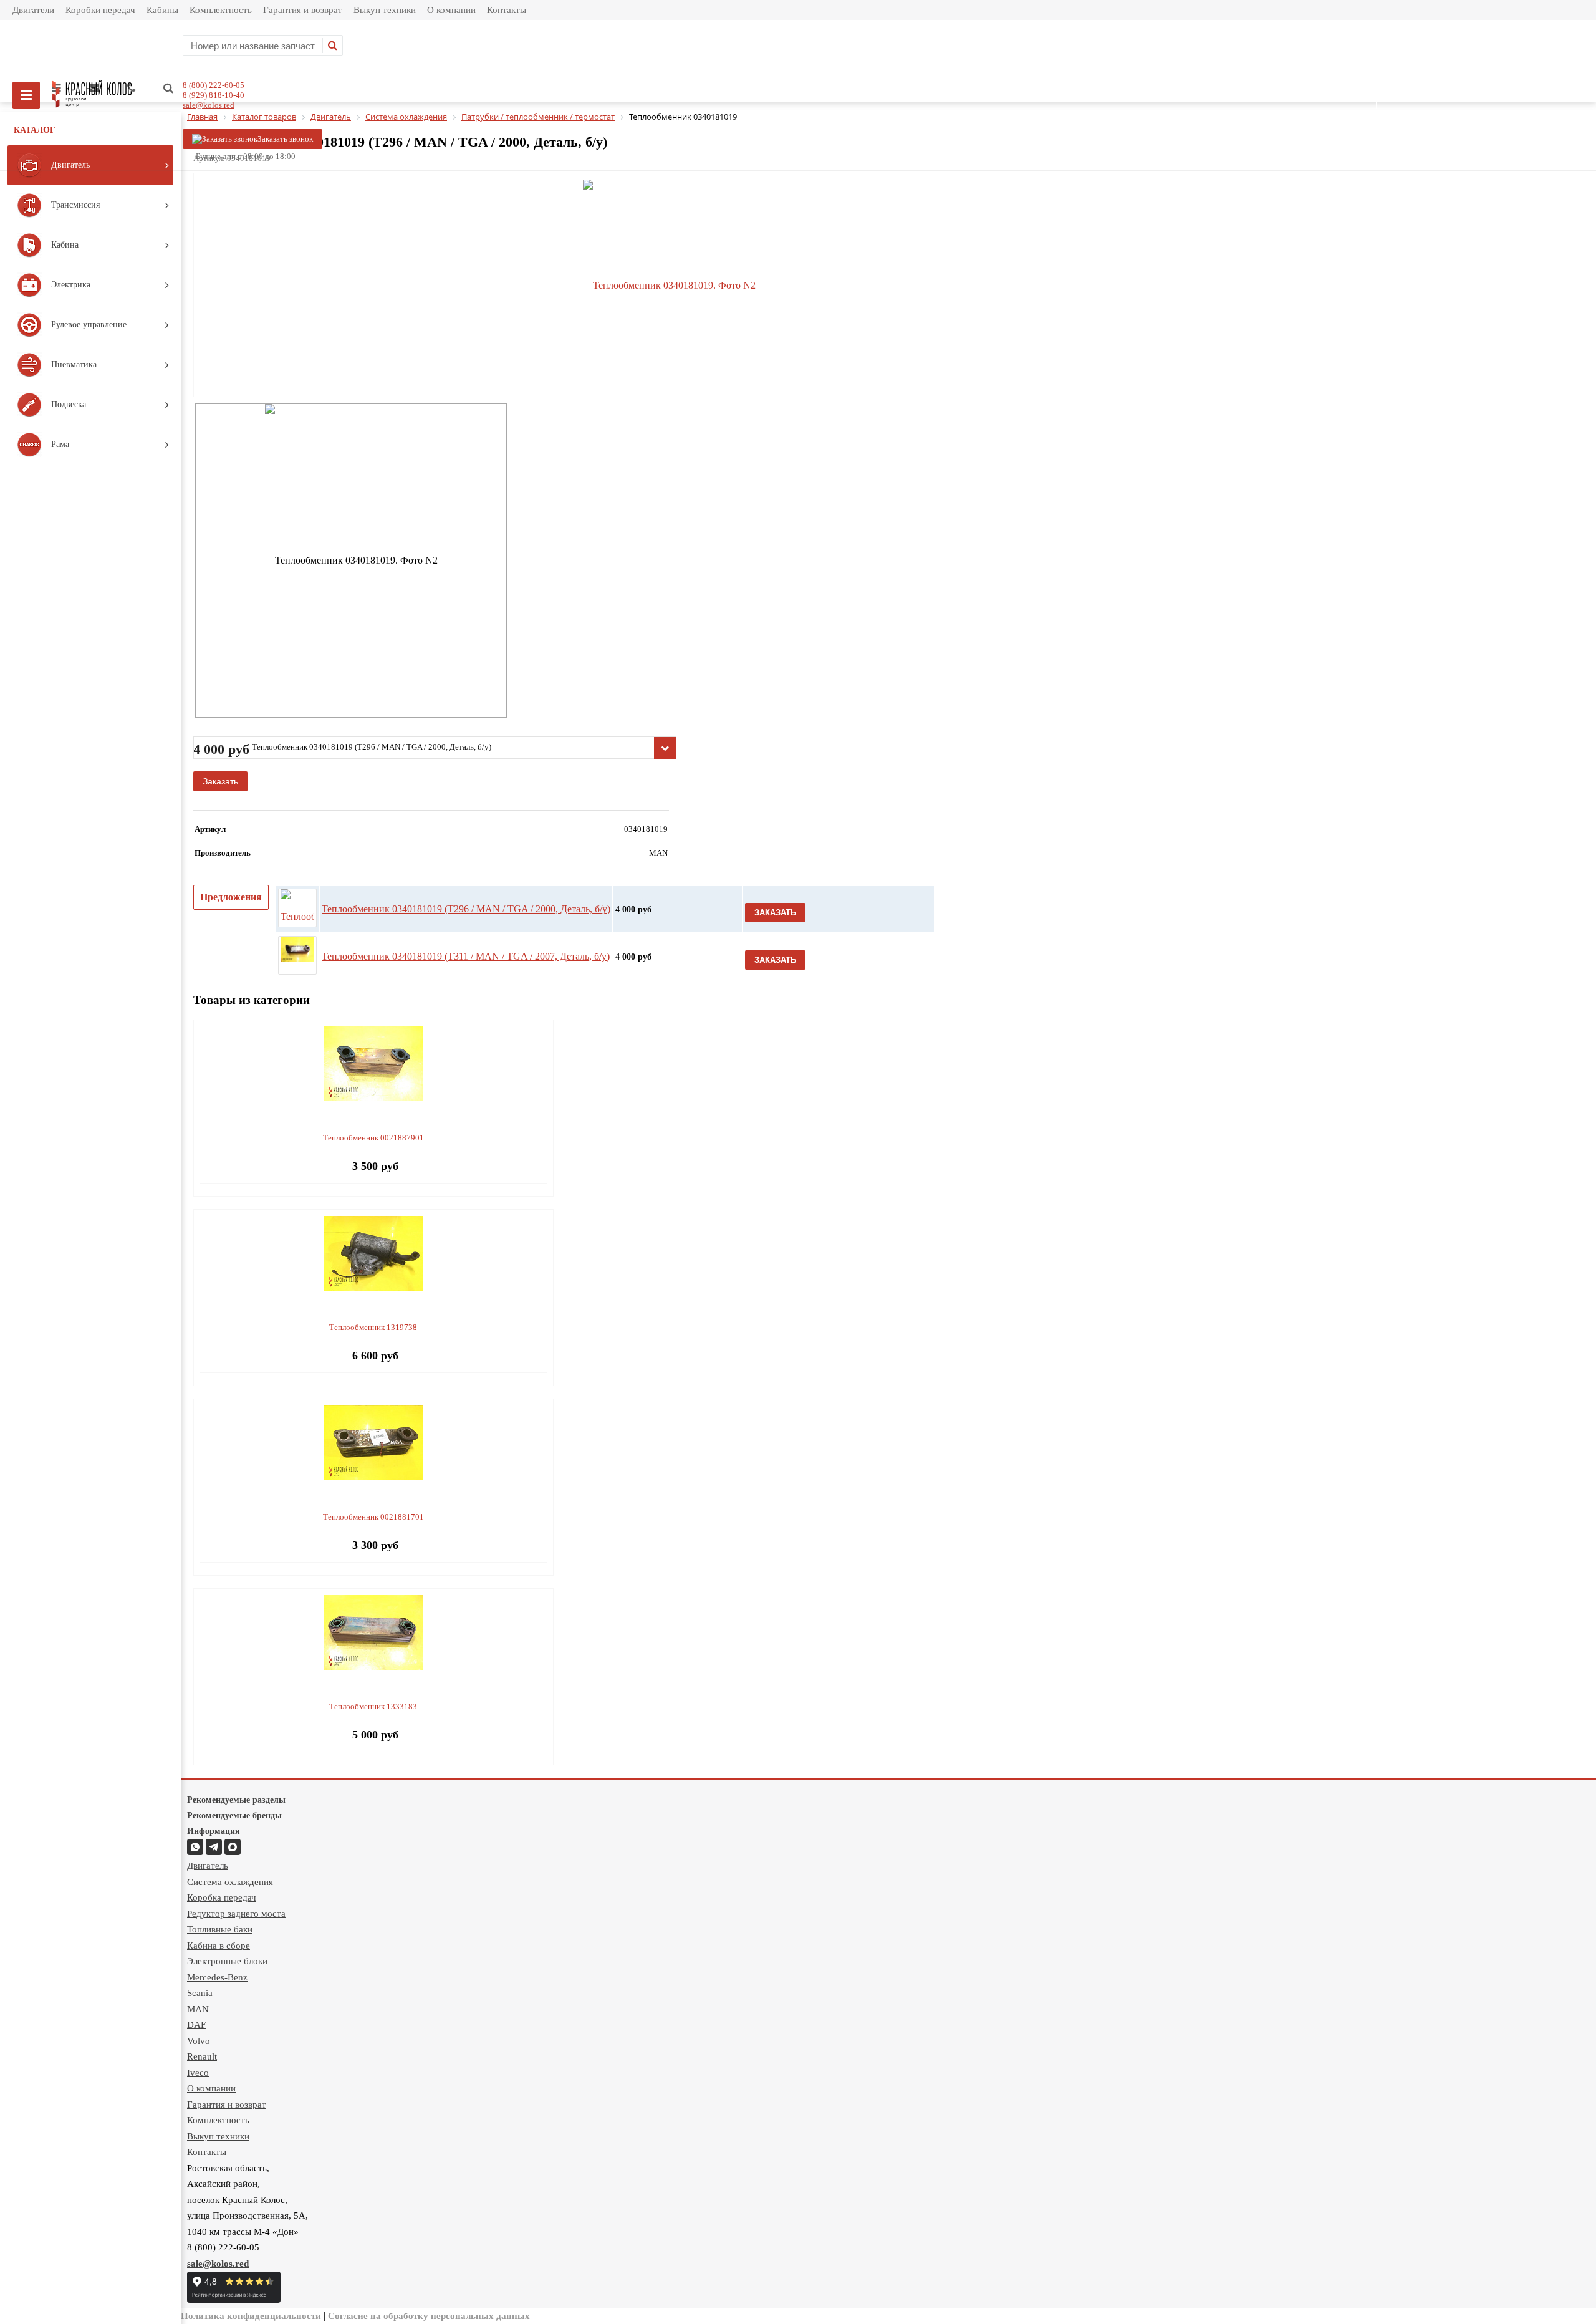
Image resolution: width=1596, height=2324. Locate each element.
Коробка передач (222, 1897)
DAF (196, 2025)
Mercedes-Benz (217, 1977)
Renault (202, 2056)
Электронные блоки (227, 1961)
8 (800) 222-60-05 (214, 85)
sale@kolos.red (209, 105)
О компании (451, 10)
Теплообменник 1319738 (373, 1327)
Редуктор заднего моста (236, 1914)
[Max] (233, 1847)
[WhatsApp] (195, 1847)
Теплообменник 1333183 (373, 1706)
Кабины (162, 10)
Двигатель (208, 1866)
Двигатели (33, 10)
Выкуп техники (385, 10)
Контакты (507, 10)
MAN (198, 2009)
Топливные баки (220, 1929)
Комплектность (221, 10)
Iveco (198, 2073)
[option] (669, 286)
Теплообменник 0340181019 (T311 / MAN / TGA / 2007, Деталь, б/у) (466, 956)
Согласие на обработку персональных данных (429, 2316)
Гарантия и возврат (303, 10)
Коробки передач (100, 10)
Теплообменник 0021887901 (373, 1138)
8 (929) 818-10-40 (214, 95)
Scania (200, 1993)
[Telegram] (214, 1847)
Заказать (220, 781)
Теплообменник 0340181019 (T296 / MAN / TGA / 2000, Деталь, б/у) (466, 909)
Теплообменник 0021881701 (373, 1517)
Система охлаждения (230, 1882)
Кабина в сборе (219, 1946)
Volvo (199, 2041)
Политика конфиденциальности (251, 2316)
